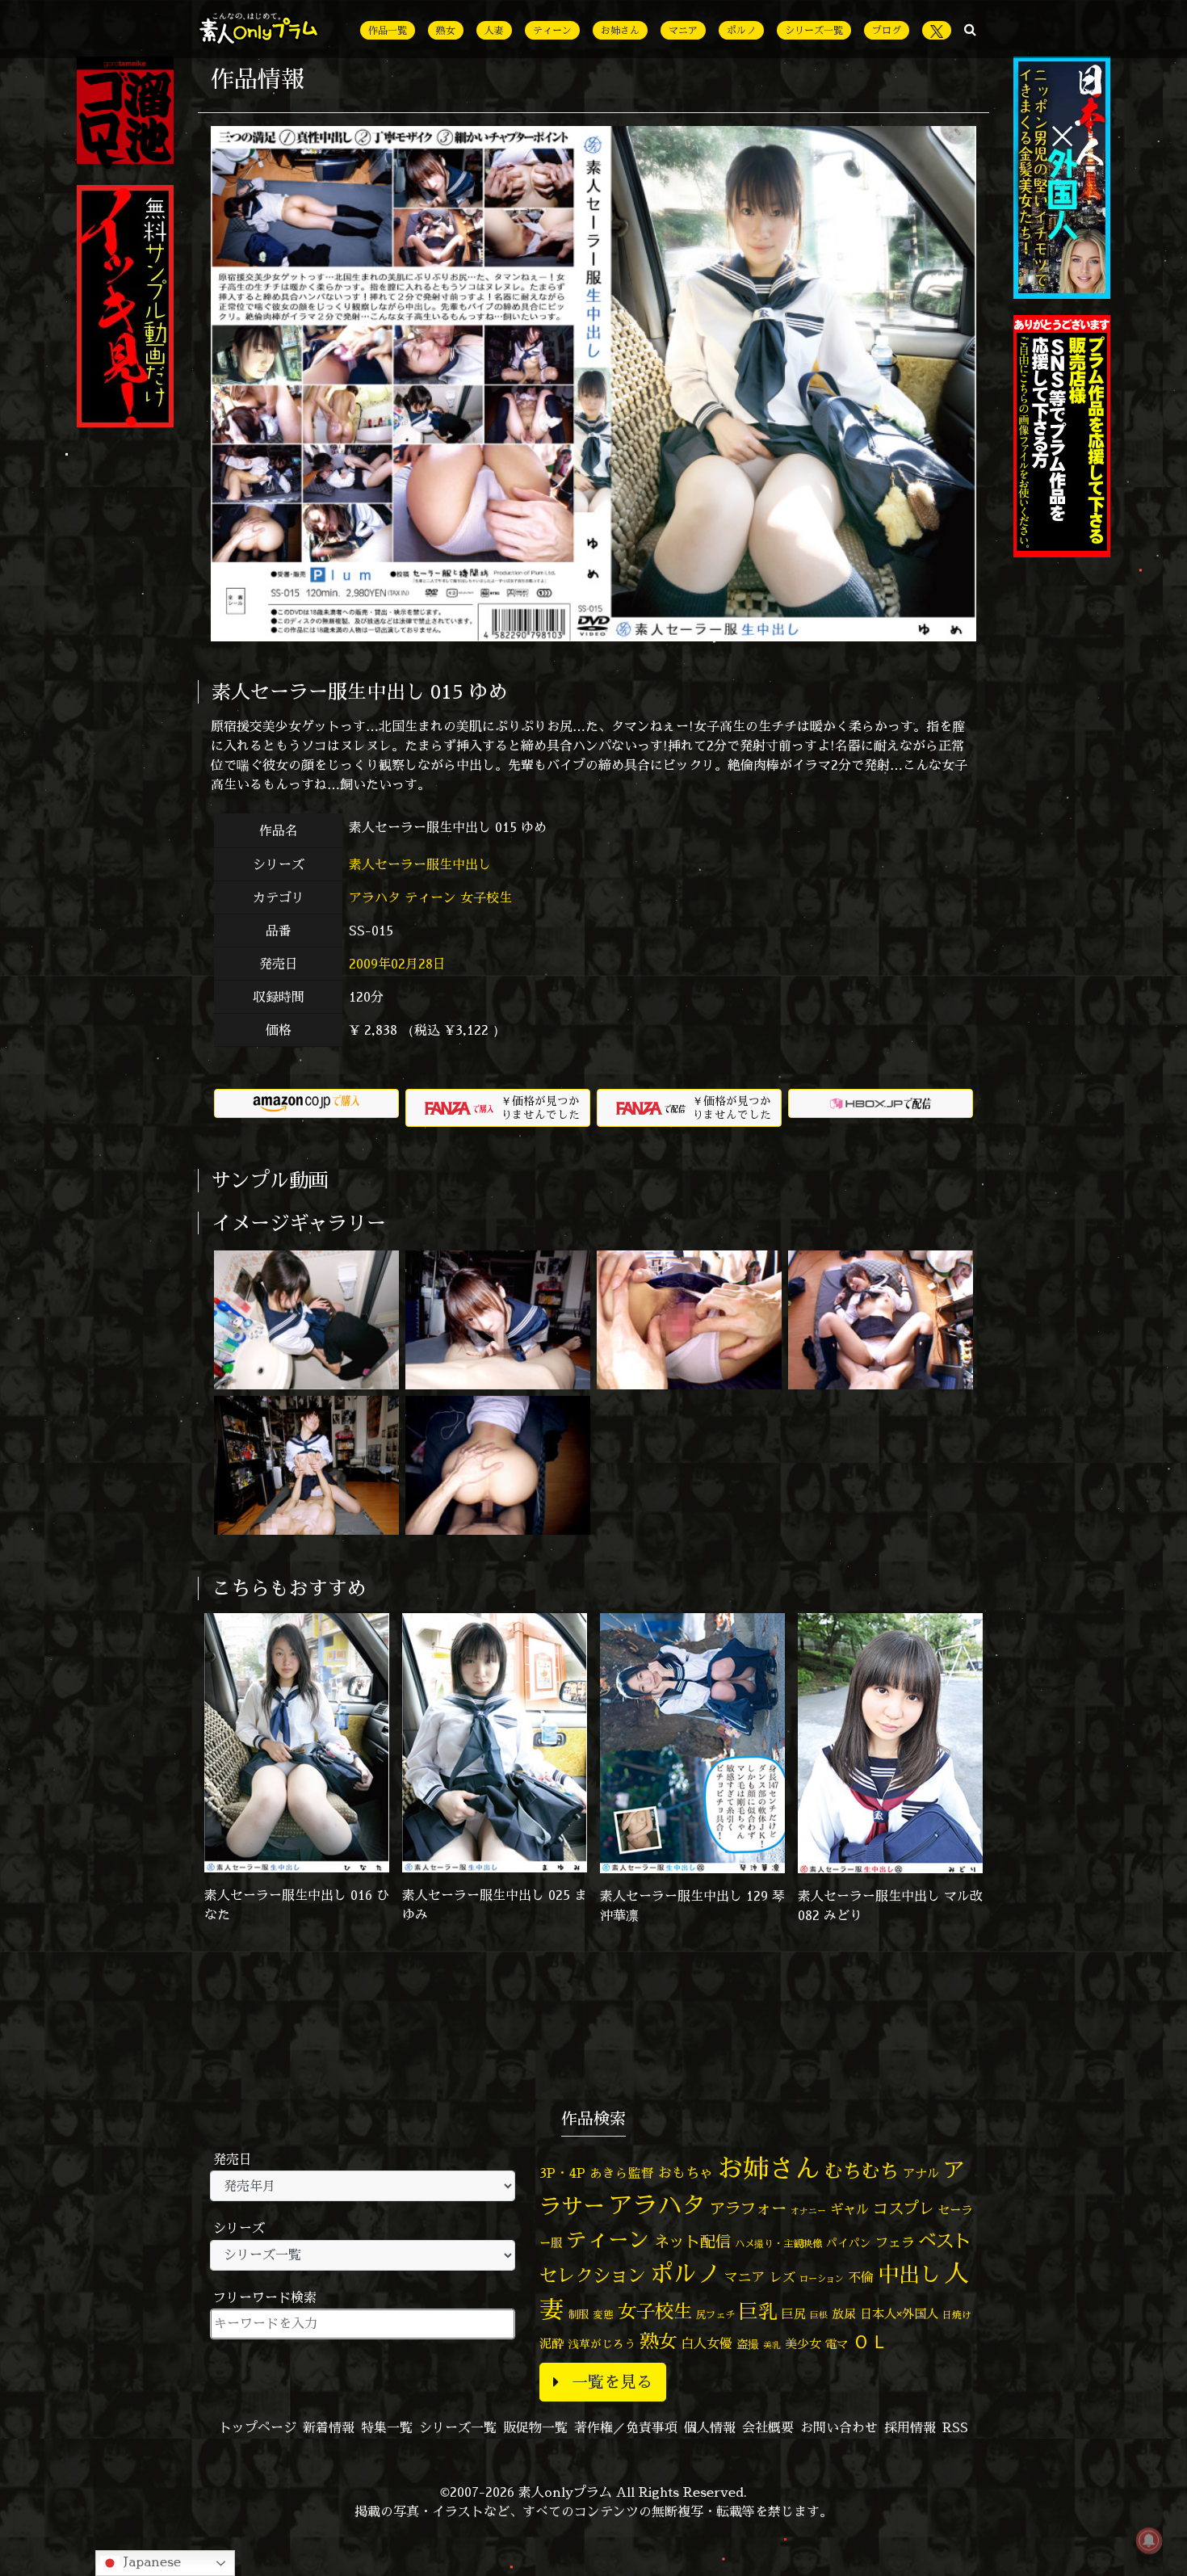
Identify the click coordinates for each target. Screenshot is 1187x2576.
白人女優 (707, 2343)
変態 (603, 2315)
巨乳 (758, 2311)
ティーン (552, 30)
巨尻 (794, 2314)
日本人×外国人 (899, 2314)
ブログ (887, 30)
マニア (683, 30)
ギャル (849, 2209)
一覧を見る (612, 2382)
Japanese (150, 2561)
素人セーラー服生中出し (422, 864)
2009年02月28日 (397, 964)
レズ (782, 2277)
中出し (909, 2274)
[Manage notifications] (1149, 2540)
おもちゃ (686, 2173)
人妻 (494, 30)
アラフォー (748, 2208)
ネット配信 (692, 2241)
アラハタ (375, 897)
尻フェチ (715, 2315)
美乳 (772, 2345)
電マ (837, 2344)
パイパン (849, 2243)
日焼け (957, 2315)
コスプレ (904, 2208)
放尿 (844, 2314)
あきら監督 (622, 2173)
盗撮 (748, 2344)
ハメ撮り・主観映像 (778, 2244)
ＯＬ (870, 2341)
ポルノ (741, 30)
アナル (921, 2173)
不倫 (861, 2277)
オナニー (808, 2210)
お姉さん (620, 30)
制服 (578, 2314)
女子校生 (486, 897)
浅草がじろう (602, 2344)
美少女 (803, 2344)
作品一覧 (388, 30)
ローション (822, 2278)
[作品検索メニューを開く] (970, 29)
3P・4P (562, 2173)
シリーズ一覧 (814, 30)
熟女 (446, 30)
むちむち (862, 2170)
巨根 (819, 2315)
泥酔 (552, 2344)
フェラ (895, 2242)
